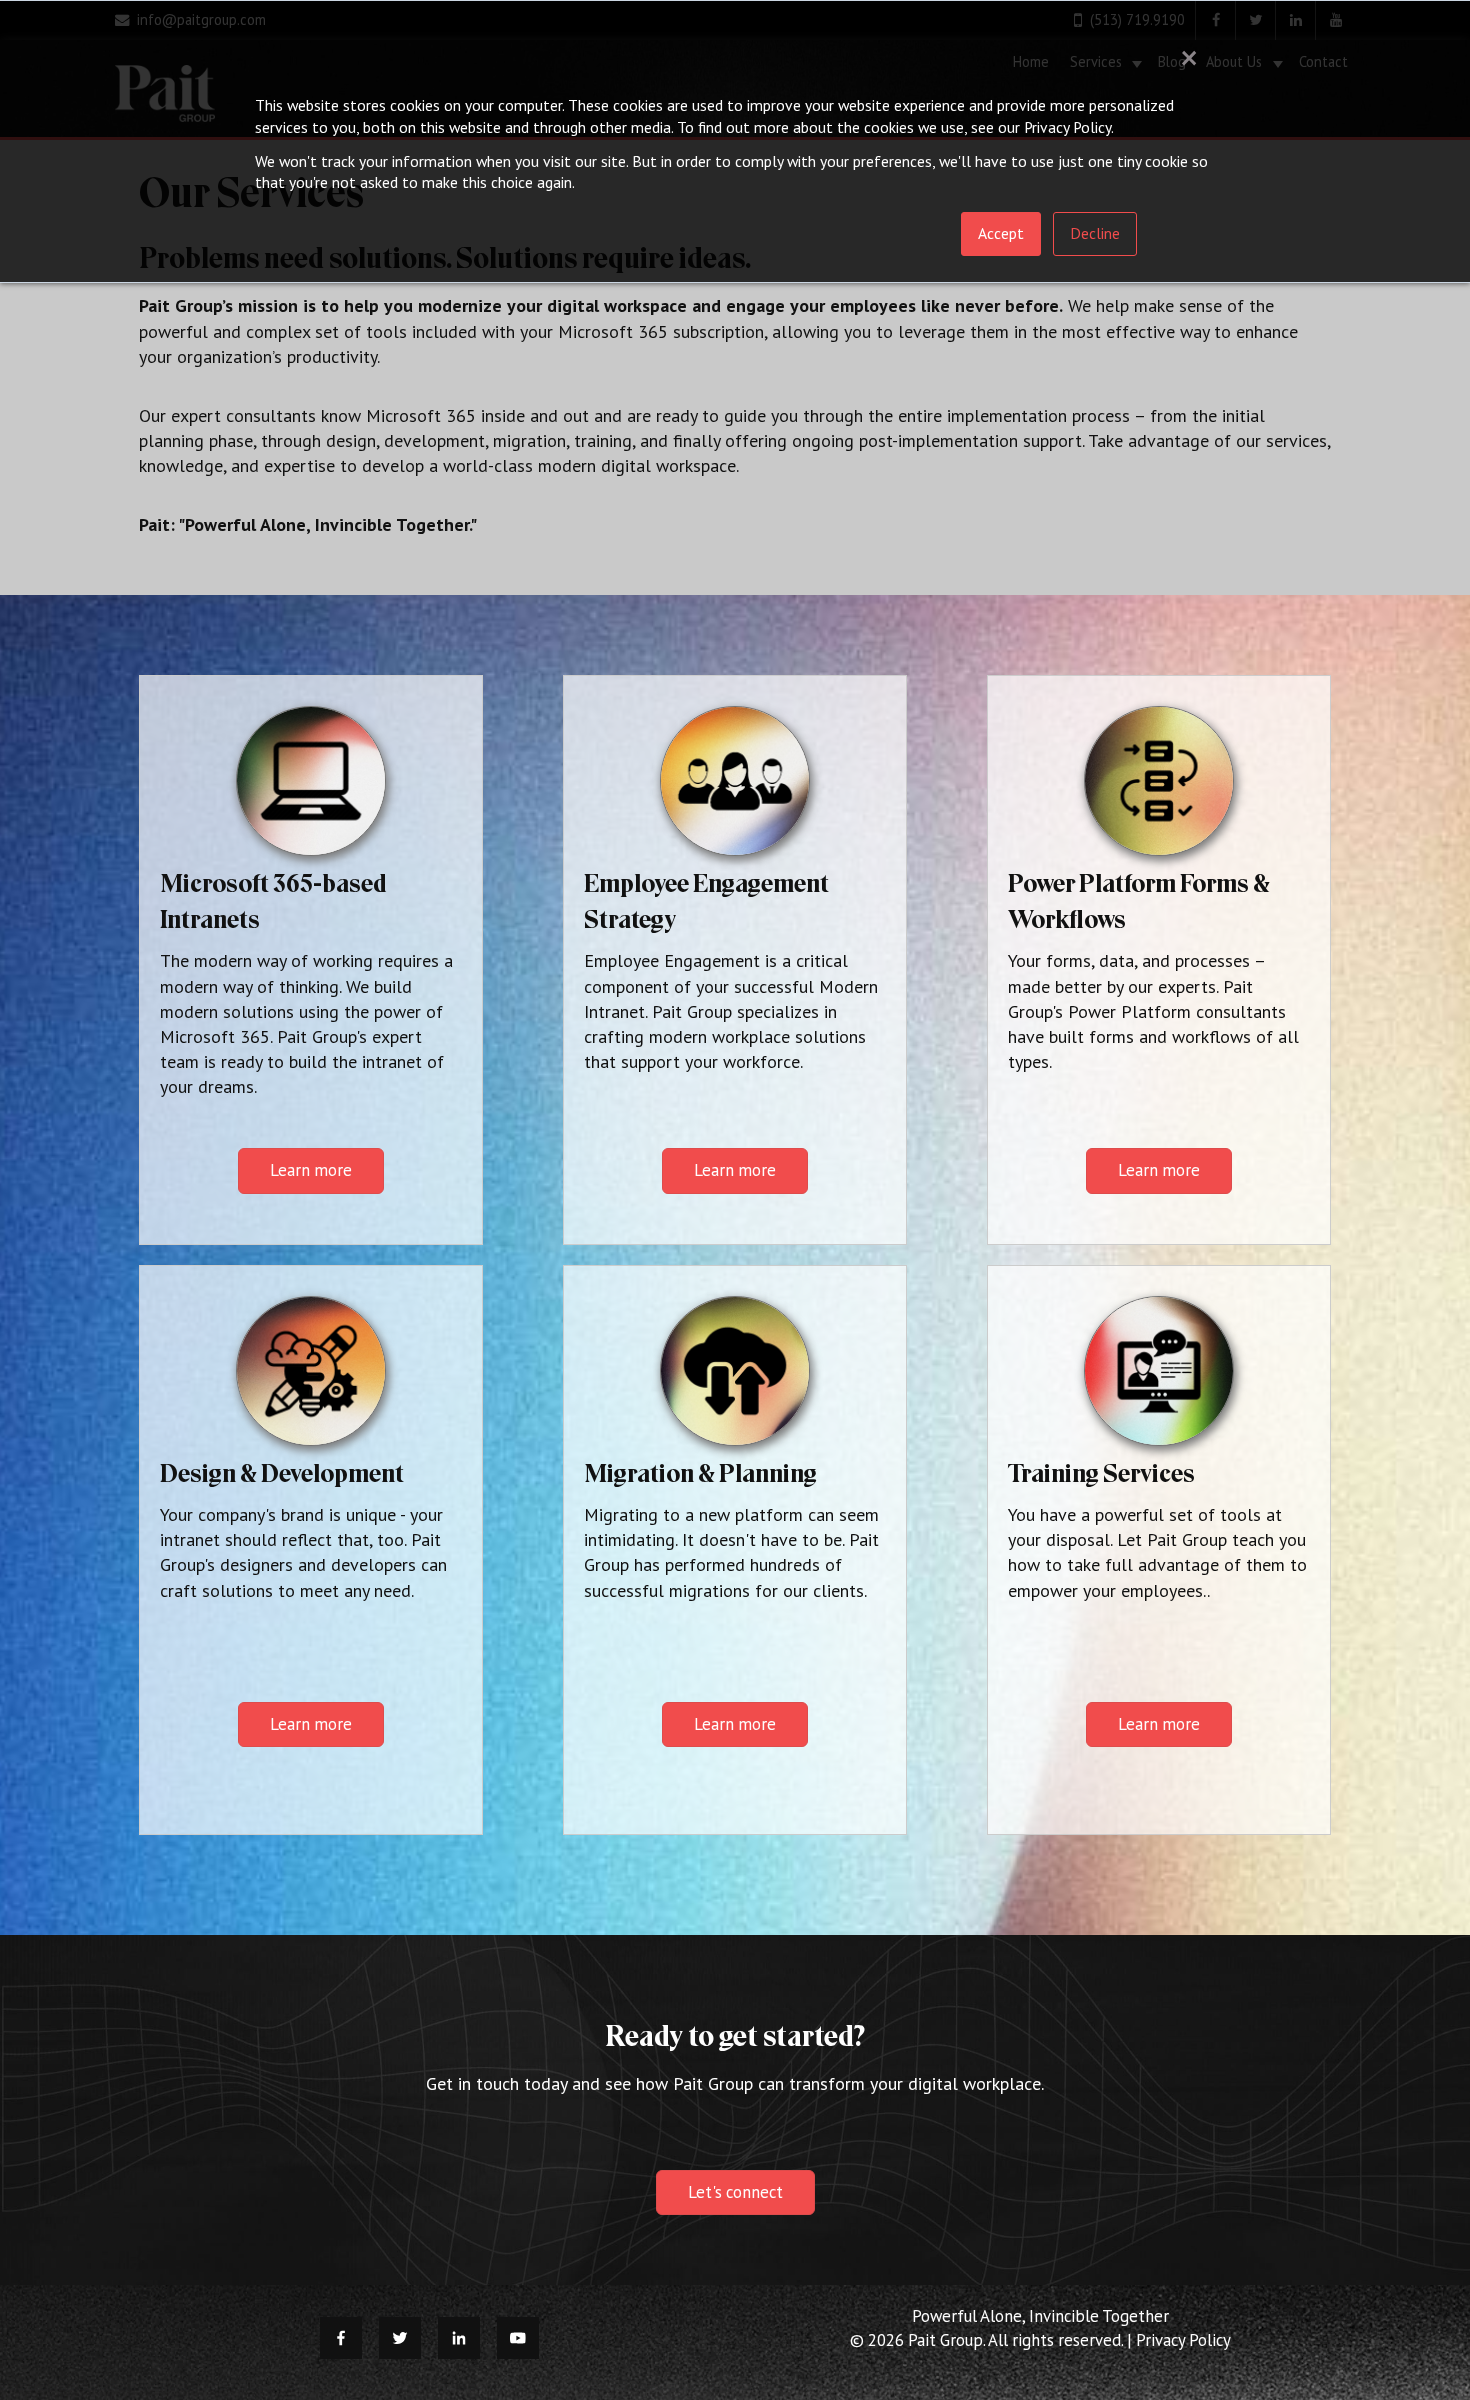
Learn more (311, 1170)
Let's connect (735, 2192)
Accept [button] (1001, 233)
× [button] (1189, 57)
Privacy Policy (1183, 2340)
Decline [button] (1095, 233)
